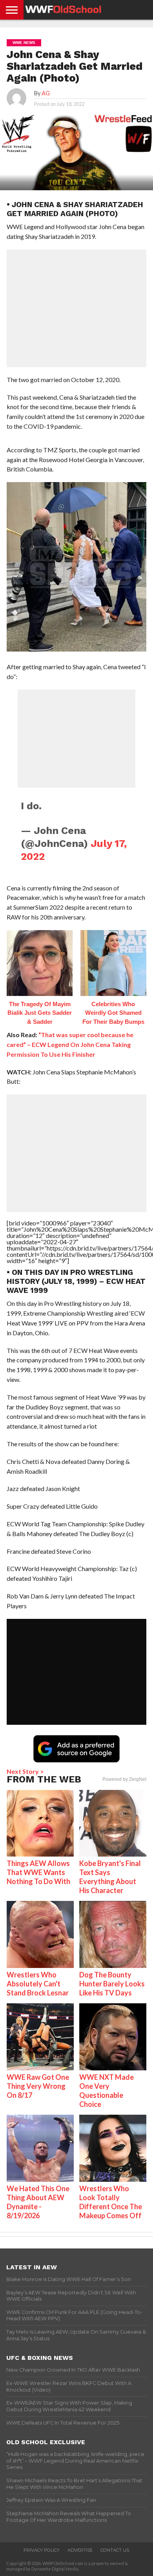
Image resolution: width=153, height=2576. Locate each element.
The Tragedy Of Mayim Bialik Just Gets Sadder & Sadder (40, 1013)
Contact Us (115, 2550)
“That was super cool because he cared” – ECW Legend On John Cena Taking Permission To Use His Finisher (70, 1044)
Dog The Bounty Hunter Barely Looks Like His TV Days (112, 1984)
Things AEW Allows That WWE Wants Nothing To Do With (38, 1872)
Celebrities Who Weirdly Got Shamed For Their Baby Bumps (113, 1013)
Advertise (80, 2550)
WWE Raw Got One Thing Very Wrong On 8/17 (38, 2086)
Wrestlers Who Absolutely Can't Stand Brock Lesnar (38, 1984)
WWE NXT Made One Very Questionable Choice (107, 2091)
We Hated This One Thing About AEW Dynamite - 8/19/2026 (38, 2202)
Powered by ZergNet (124, 1779)
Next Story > (25, 1771)
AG (46, 93)
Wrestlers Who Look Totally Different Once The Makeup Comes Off (111, 2202)
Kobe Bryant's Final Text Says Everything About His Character (110, 1877)
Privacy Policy (42, 2550)
